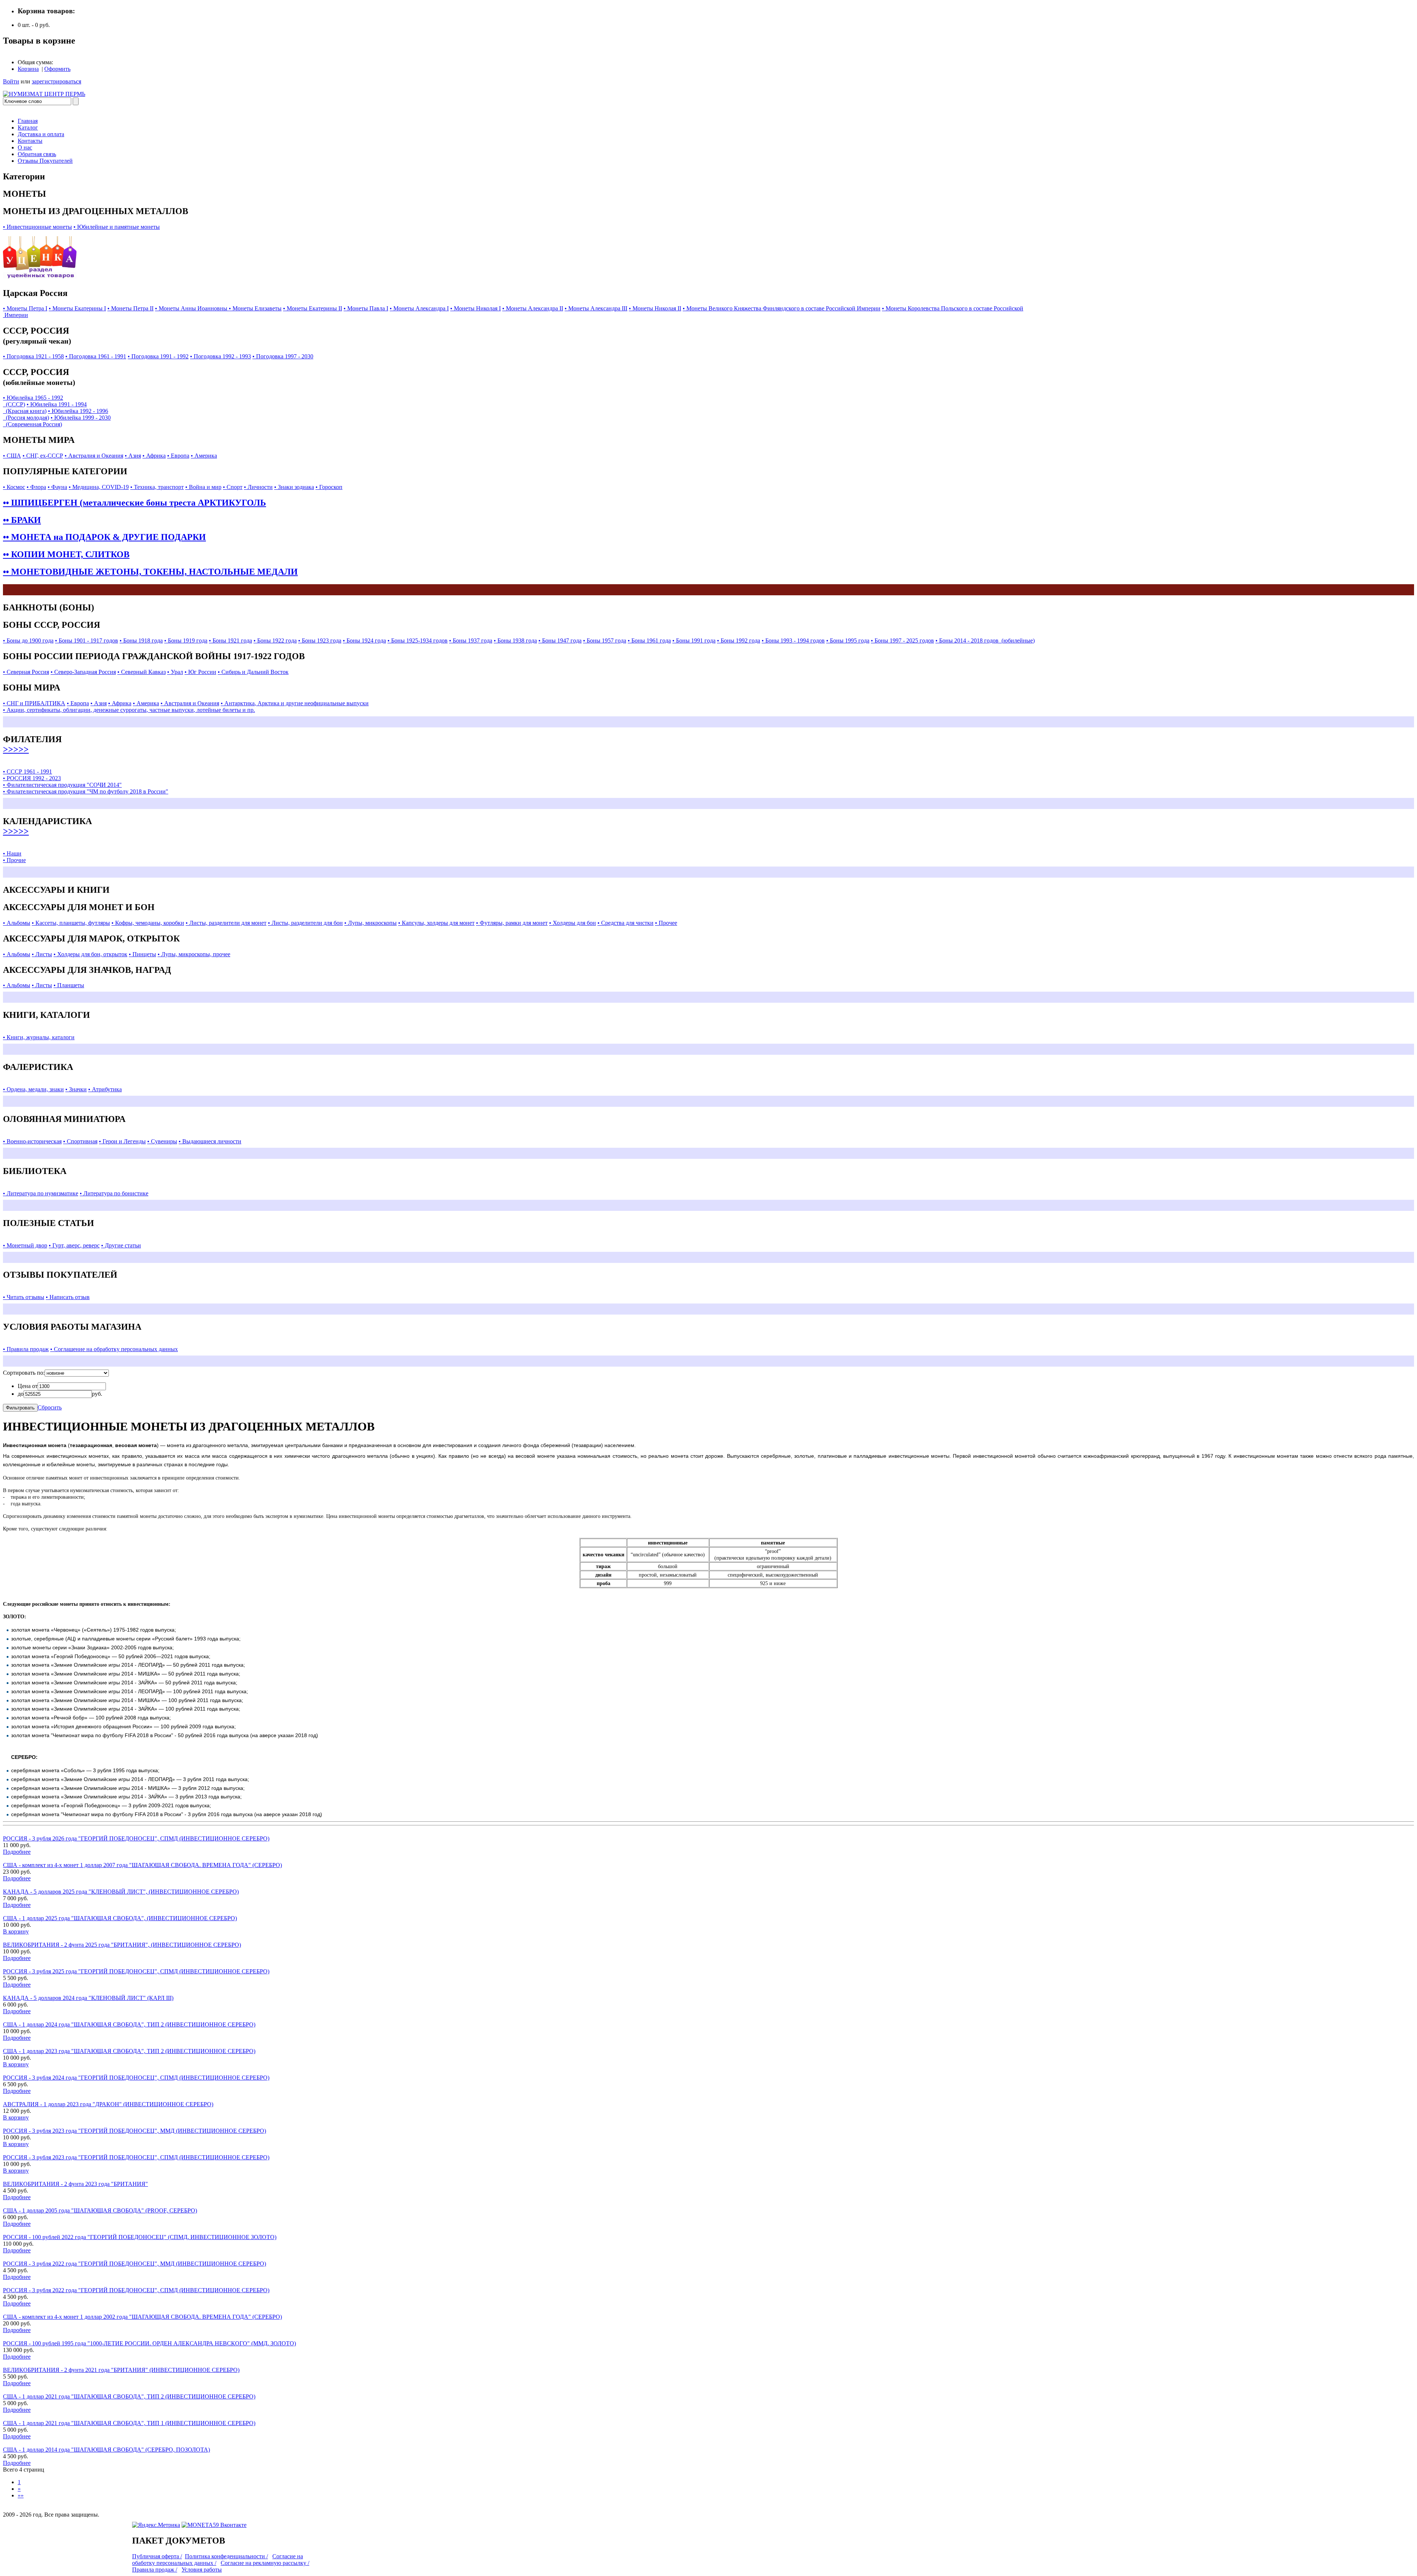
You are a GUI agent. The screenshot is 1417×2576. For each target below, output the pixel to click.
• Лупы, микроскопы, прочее (194, 954)
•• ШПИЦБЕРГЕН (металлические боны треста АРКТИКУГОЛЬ (135, 503)
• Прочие (14, 860)
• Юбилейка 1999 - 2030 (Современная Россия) (57, 421)
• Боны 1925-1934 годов (418, 640)
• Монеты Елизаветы (255, 308)
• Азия (133, 456)
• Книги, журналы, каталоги (39, 1037)
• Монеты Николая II (655, 308)
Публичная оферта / (157, 2556)
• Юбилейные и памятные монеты (117, 227)
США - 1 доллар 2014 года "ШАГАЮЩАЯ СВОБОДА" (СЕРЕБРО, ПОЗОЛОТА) (106, 2450)
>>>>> (16, 749)
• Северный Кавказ (142, 672)
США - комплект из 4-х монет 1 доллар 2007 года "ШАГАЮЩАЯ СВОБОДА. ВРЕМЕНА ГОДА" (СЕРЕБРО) (142, 1865)
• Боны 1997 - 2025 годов (902, 640)
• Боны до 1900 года (28, 640)
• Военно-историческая (32, 1141)
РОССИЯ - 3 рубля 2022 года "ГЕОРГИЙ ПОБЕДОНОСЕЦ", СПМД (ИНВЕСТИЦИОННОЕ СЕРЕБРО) (136, 2290)
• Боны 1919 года (186, 640)
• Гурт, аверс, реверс (74, 1245)
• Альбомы (17, 923)
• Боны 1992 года (739, 640)
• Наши (12, 853)
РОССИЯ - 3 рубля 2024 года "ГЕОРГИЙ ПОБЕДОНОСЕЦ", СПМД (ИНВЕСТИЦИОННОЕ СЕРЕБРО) (136, 2078)
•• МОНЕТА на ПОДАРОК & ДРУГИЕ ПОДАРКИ (104, 537)
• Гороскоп (329, 487)
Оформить (57, 69)
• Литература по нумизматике (41, 1193)
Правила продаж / (155, 2570)
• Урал (175, 672)
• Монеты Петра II (130, 308)
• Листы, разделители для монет (226, 923)
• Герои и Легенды (122, 1141)
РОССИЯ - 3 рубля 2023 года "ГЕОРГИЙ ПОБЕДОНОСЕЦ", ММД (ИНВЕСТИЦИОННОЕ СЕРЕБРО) (135, 2131)
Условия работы (202, 2570)
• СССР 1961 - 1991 (27, 772)
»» (21, 2495)
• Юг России (200, 672)
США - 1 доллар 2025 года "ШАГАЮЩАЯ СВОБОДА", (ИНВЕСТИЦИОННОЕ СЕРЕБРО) (120, 1918)
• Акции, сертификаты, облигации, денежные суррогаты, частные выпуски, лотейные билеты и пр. (129, 710)
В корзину (16, 1931)
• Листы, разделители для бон (305, 923)
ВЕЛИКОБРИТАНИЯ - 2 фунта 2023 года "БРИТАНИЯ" (75, 2184)
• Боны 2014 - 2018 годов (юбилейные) (985, 640)
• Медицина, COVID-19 (99, 487)
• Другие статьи (121, 1245)
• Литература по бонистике (114, 1193)
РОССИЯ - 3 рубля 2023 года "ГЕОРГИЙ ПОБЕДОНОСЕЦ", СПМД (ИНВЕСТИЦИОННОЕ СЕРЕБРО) (136, 2157)
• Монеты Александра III (596, 308)
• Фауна (57, 487)
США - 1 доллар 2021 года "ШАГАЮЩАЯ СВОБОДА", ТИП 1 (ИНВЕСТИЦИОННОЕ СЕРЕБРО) (129, 2423)
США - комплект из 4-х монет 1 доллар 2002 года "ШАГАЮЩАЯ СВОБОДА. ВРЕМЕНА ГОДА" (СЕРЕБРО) (142, 2317)
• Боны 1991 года (694, 640)
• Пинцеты (142, 954)
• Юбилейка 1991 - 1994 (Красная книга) (45, 408)
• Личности (258, 487)
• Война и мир (203, 487)
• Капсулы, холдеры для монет (436, 923)
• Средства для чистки (625, 923)
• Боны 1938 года (515, 640)
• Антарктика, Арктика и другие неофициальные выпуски (295, 703)
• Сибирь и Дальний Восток (253, 672)
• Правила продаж (26, 1349)
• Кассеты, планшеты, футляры (71, 923)
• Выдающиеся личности (210, 1141)
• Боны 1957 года (605, 640)
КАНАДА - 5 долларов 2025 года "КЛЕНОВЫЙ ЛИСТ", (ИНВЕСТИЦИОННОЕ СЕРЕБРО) (121, 1892)
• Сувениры (162, 1141)
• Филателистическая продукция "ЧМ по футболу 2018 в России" (86, 791)
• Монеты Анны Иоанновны (192, 308)
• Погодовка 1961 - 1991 (96, 356)
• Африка (154, 456)
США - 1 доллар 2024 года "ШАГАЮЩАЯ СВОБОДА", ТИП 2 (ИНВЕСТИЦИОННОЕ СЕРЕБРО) (129, 2024)
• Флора (36, 487)
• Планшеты (69, 985)
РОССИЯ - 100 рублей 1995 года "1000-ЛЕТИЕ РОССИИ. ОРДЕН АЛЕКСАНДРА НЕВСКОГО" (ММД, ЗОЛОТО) (149, 2343)
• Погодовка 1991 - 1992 (158, 356)
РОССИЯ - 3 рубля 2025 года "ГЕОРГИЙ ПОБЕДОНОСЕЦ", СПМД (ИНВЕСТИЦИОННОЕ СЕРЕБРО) (136, 1971)
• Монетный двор (25, 1245)
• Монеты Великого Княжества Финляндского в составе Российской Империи (782, 308)
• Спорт (233, 487)
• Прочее (666, 923)
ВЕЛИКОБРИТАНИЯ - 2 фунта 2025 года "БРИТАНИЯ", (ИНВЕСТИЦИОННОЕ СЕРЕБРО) (122, 1945)
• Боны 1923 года (320, 640)
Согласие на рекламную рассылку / (265, 2563)
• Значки (76, 1089)
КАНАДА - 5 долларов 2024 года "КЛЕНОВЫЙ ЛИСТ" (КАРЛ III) (88, 1998)
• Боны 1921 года (230, 640)
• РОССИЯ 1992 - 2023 (32, 778)
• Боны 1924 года (364, 640)
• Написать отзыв (68, 1297)
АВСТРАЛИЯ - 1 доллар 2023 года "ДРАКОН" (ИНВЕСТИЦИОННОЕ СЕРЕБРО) (108, 2104)
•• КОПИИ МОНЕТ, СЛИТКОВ (66, 554)
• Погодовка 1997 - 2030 (283, 356)
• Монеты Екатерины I (77, 308)
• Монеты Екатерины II (313, 308)
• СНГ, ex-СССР (43, 456)
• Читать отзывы (24, 1297)
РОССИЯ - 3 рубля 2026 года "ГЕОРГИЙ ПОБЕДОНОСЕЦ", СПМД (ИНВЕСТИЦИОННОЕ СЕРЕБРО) (136, 1838)
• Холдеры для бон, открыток (90, 954)
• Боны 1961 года (649, 640)
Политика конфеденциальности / (226, 2556)
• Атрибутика (105, 1089)
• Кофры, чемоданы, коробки (148, 923)
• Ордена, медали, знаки (33, 1089)
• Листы (42, 954)
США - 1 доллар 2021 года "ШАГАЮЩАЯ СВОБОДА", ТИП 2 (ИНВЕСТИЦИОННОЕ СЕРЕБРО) (129, 2396)
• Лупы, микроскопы (370, 923)
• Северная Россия (26, 672)
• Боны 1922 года (275, 640)
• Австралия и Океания (94, 456)
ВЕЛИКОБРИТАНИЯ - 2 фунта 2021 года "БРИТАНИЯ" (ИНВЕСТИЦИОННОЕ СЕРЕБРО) (121, 2370)
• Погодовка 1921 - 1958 (33, 356)
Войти (11, 81)
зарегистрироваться (56, 81)
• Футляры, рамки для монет (512, 923)
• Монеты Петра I (25, 308)
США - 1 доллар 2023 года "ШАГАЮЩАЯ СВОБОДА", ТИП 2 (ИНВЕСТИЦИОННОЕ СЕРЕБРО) (129, 2051)
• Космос (14, 487)
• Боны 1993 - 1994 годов (793, 640)
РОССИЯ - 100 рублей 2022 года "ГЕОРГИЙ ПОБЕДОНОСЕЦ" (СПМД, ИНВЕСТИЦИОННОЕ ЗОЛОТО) (140, 2237)
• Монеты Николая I (475, 308)
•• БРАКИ (22, 520)
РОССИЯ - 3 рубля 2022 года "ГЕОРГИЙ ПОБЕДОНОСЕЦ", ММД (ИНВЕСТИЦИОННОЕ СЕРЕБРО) (135, 2264)
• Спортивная (80, 1141)
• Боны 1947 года (560, 640)
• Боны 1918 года (141, 640)
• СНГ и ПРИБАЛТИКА (34, 703)
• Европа (178, 456)
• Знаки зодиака (294, 487)
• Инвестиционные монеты (37, 227)
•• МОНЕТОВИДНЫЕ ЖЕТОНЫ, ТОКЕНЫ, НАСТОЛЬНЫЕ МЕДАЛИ (150, 572)
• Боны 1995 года (848, 640)
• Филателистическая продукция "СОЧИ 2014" (62, 785)
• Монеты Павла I (366, 308)
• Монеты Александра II (533, 308)
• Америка (204, 456)
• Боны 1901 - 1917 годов (87, 640)
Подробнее (17, 1852)
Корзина (28, 69)
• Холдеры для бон (573, 923)
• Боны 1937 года (471, 640)
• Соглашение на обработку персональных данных (114, 1349)
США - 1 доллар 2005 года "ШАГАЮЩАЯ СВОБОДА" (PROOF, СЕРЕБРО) (100, 2210)
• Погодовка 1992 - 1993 (220, 356)
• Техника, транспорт (157, 487)
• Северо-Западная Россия (83, 672)
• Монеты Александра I (419, 308)
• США (12, 456)
